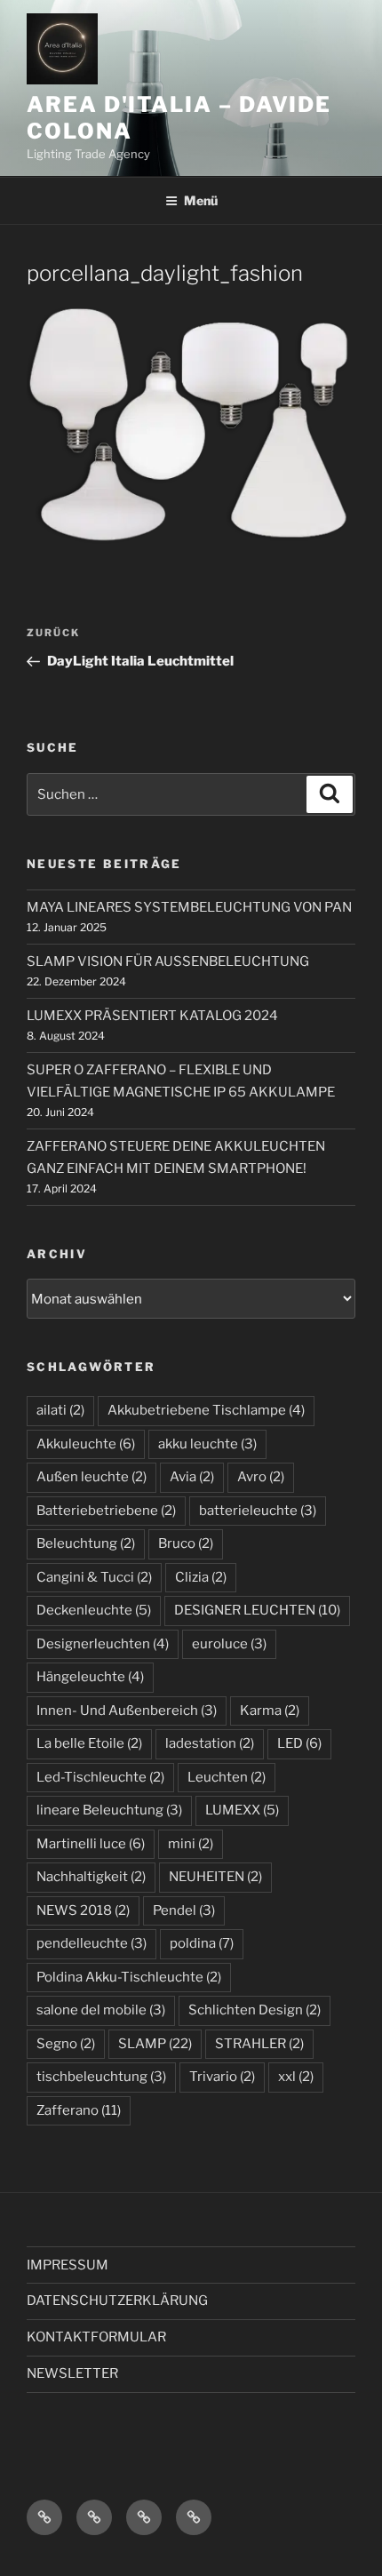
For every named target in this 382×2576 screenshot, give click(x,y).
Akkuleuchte (86, 1444)
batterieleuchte (258, 1511)
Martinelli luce (91, 1844)
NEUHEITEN (215, 1877)
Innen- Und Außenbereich (127, 1711)
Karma (270, 1711)
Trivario (222, 2077)
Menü (201, 200)
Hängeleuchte (90, 1677)
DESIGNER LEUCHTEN (257, 1610)
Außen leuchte (92, 1477)
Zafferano (79, 2110)
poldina (202, 1943)
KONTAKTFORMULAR (96, 2337)
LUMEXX (242, 1810)
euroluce (229, 1644)
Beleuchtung (86, 1543)
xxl (296, 2077)
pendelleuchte (92, 1943)
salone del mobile (101, 2010)
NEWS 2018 (83, 1910)
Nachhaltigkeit (91, 1877)
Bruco (186, 1543)
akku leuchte (207, 1444)
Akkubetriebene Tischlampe (206, 1410)
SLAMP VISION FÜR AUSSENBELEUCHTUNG (168, 961)
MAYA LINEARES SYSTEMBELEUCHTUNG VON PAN (189, 907)
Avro (261, 1477)
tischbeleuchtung (101, 2077)
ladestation (210, 1743)
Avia (192, 1477)
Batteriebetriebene (106, 1511)
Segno (66, 2044)
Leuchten (227, 1777)
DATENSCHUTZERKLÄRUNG (117, 2301)
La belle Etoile (89, 1743)
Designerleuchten (103, 1644)
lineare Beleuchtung (109, 1810)
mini (191, 1844)
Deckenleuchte (94, 1610)
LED (299, 1743)
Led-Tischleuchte (100, 1777)
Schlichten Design (255, 2010)
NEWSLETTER (72, 2373)
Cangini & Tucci (94, 1577)
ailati (60, 1410)
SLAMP (155, 2044)
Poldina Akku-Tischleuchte (129, 1977)
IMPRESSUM (68, 2265)
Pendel (184, 1910)
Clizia (201, 1577)
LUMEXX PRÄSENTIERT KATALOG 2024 (152, 1016)
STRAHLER (259, 2044)
